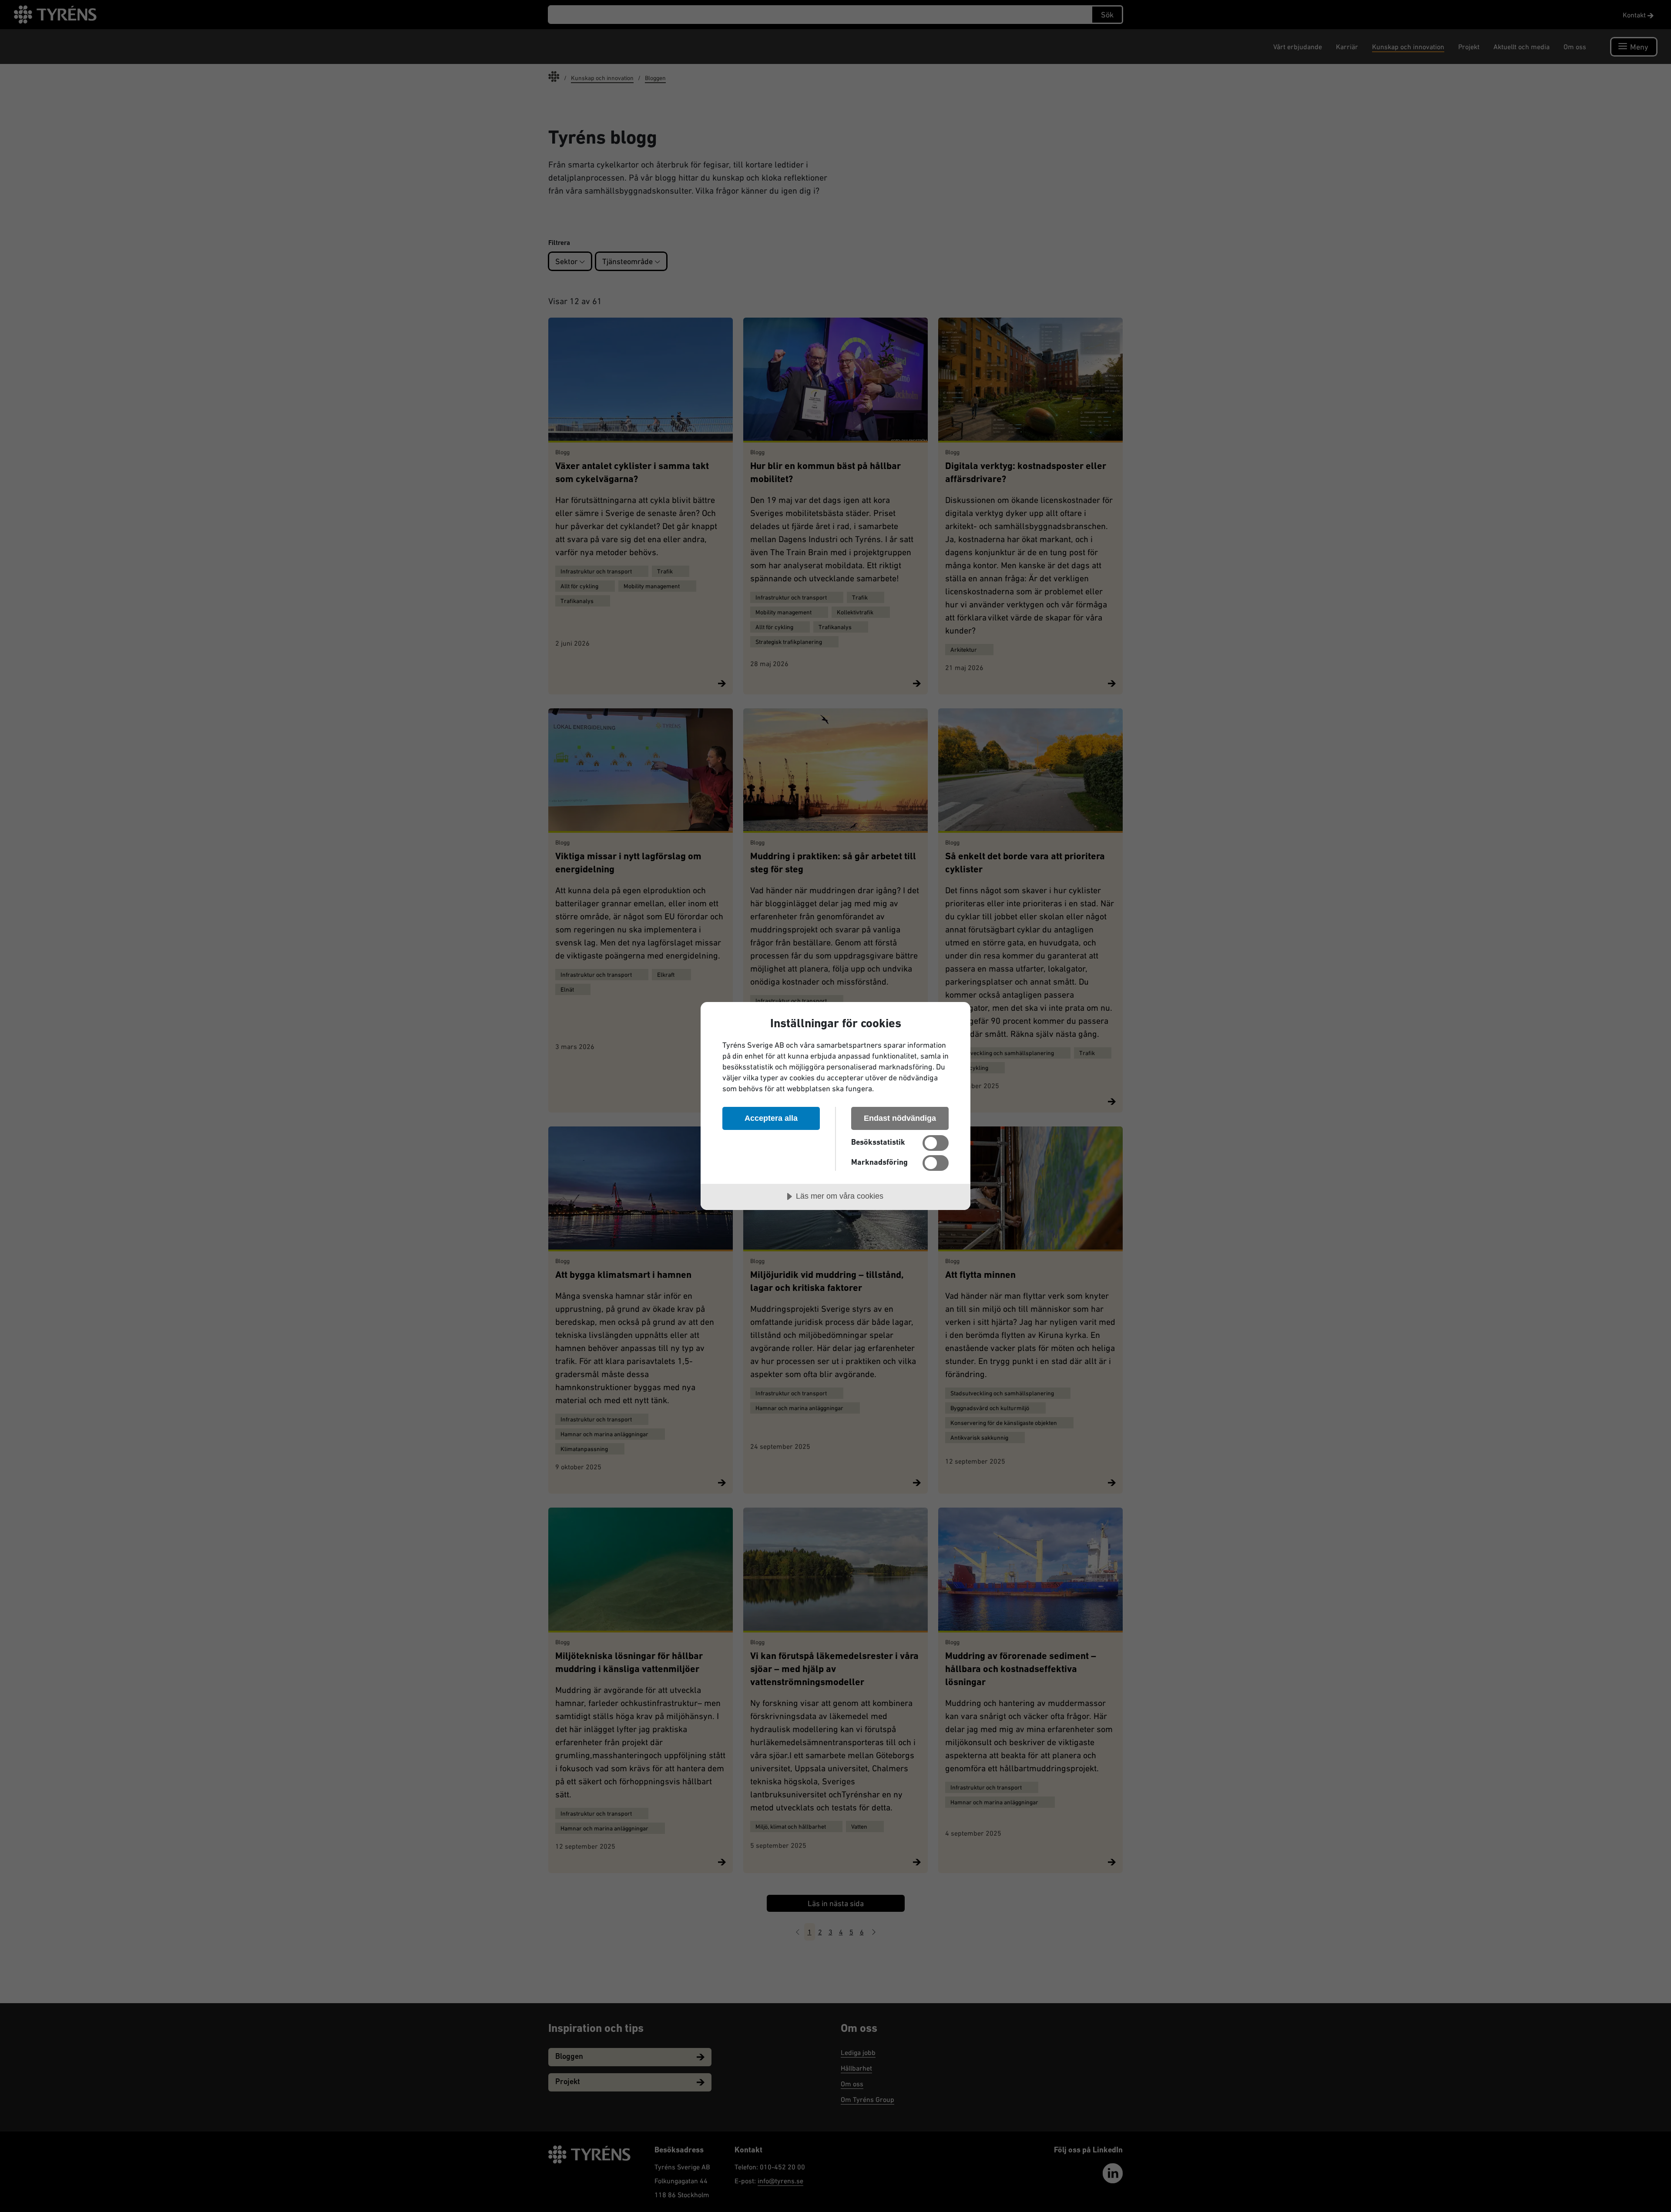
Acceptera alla (771, 1118)
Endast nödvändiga (900, 1118)
